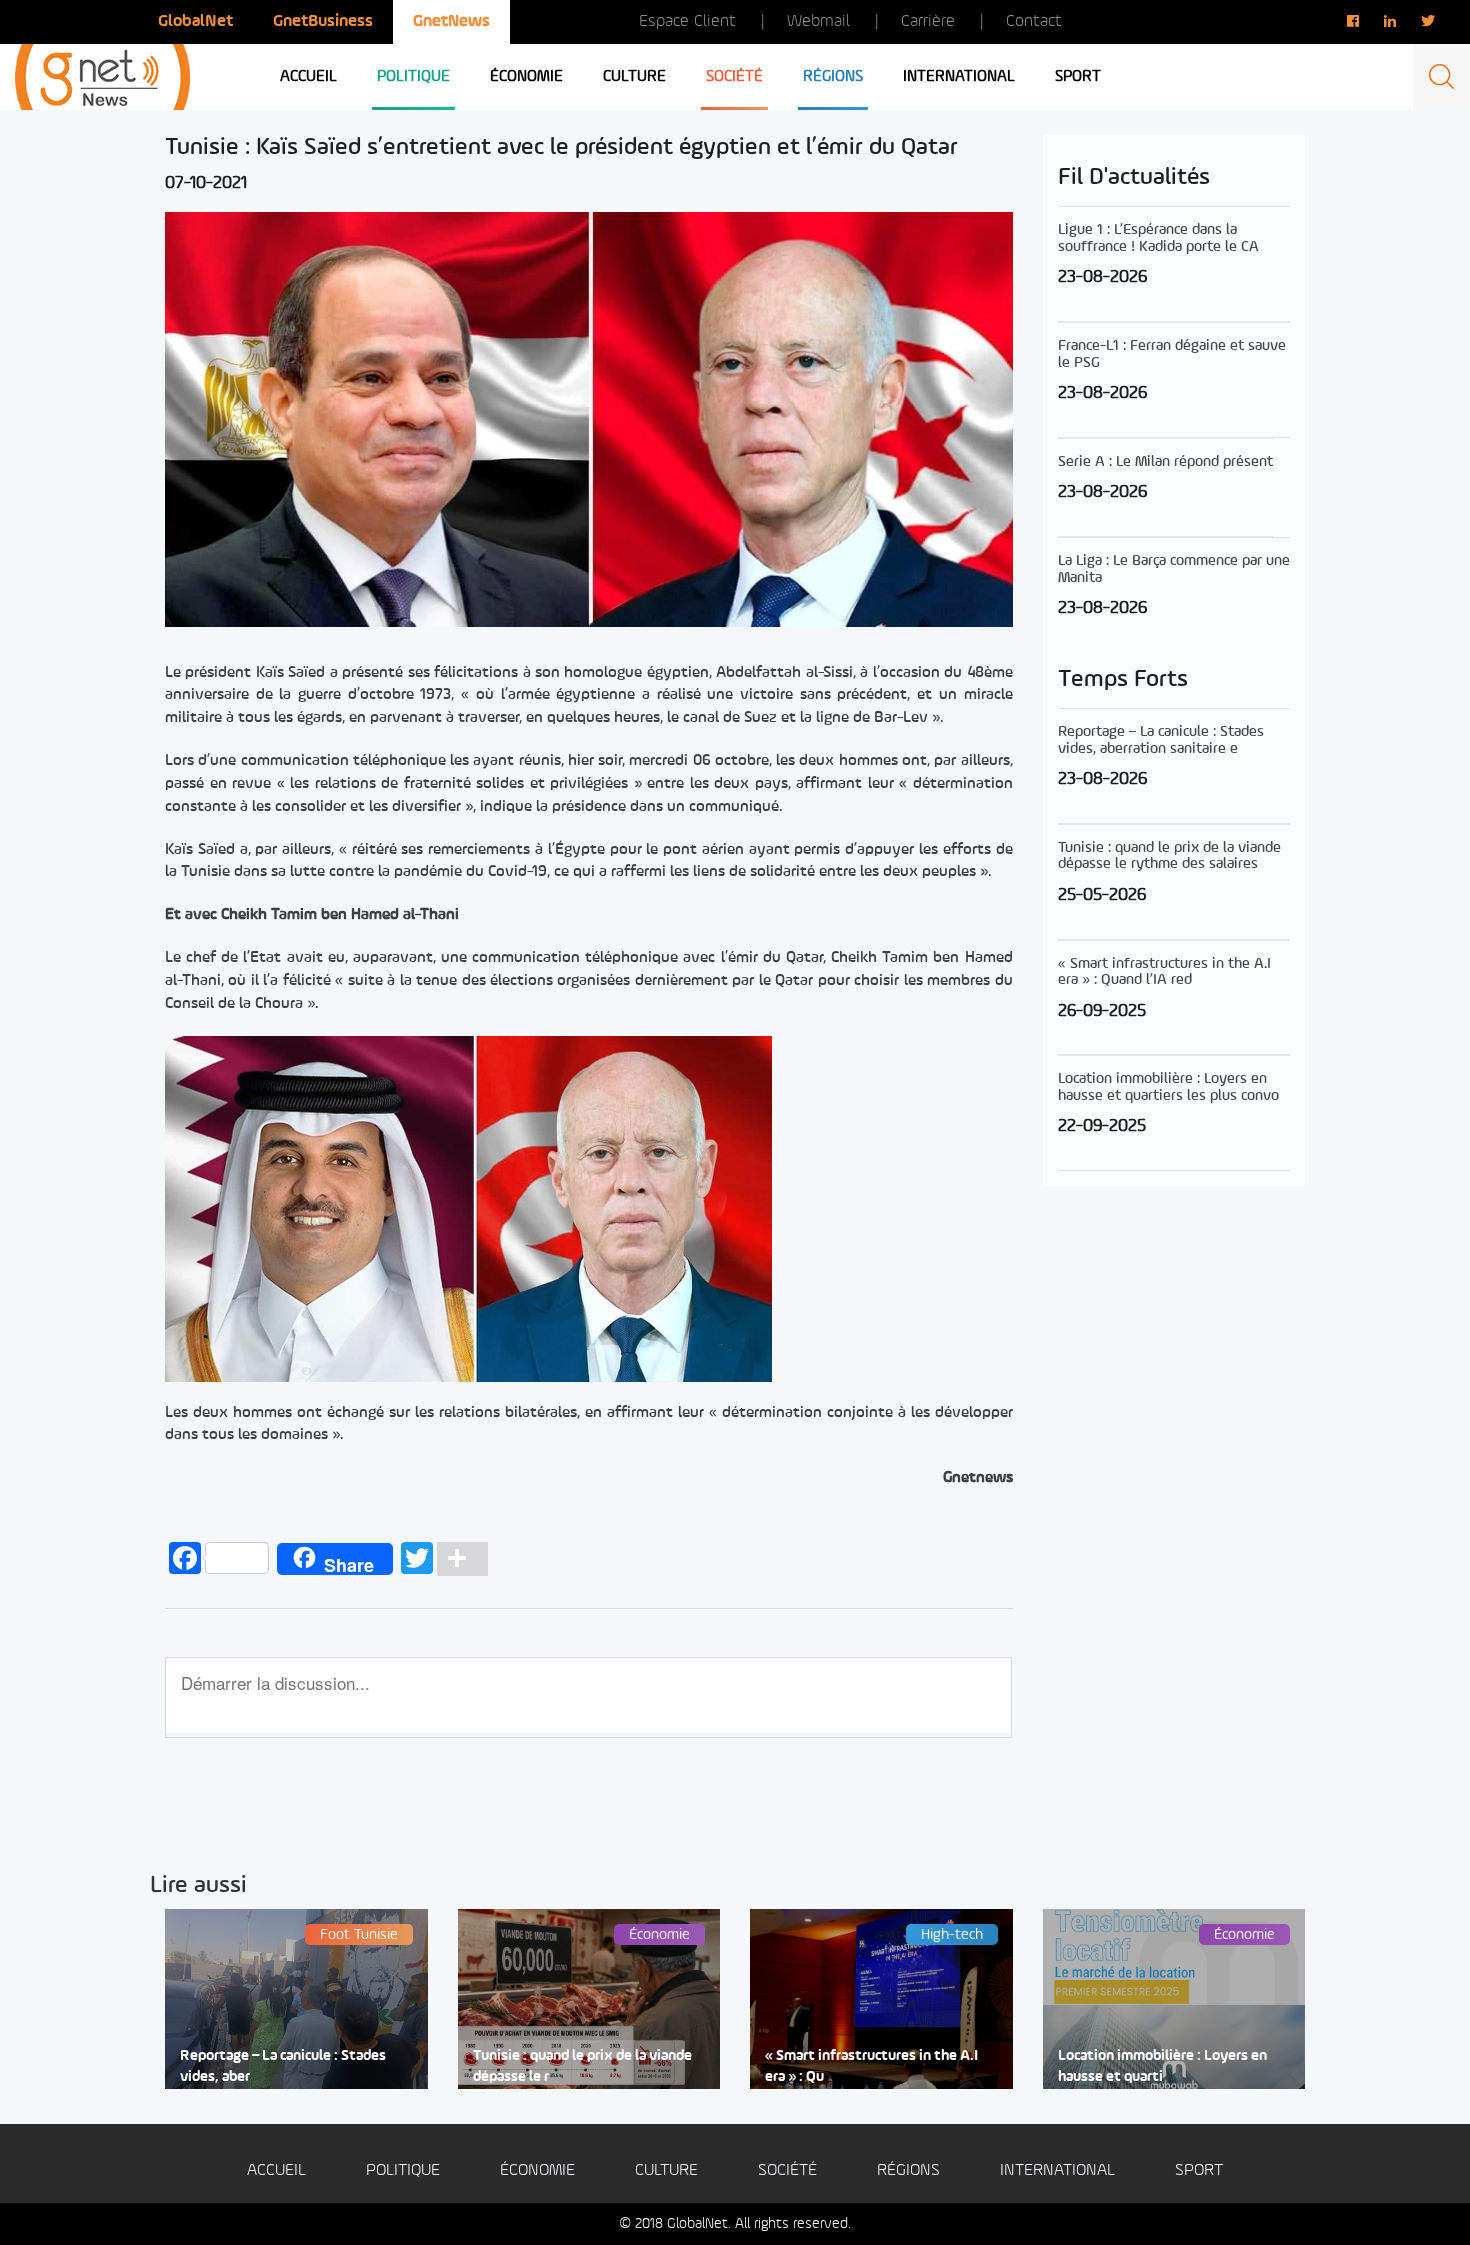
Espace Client (687, 21)
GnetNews (451, 21)
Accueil (308, 77)
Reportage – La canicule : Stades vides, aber (283, 2067)
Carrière (928, 21)
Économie (526, 77)
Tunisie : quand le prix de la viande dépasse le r (582, 2067)
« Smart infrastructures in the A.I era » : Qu (871, 2067)
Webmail (818, 21)
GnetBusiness (323, 21)
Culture (634, 77)
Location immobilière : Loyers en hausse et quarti (1162, 2067)
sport (1078, 77)
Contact (1034, 21)
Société (734, 77)
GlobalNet (195, 21)
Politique (413, 77)
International (959, 77)
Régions (833, 77)
